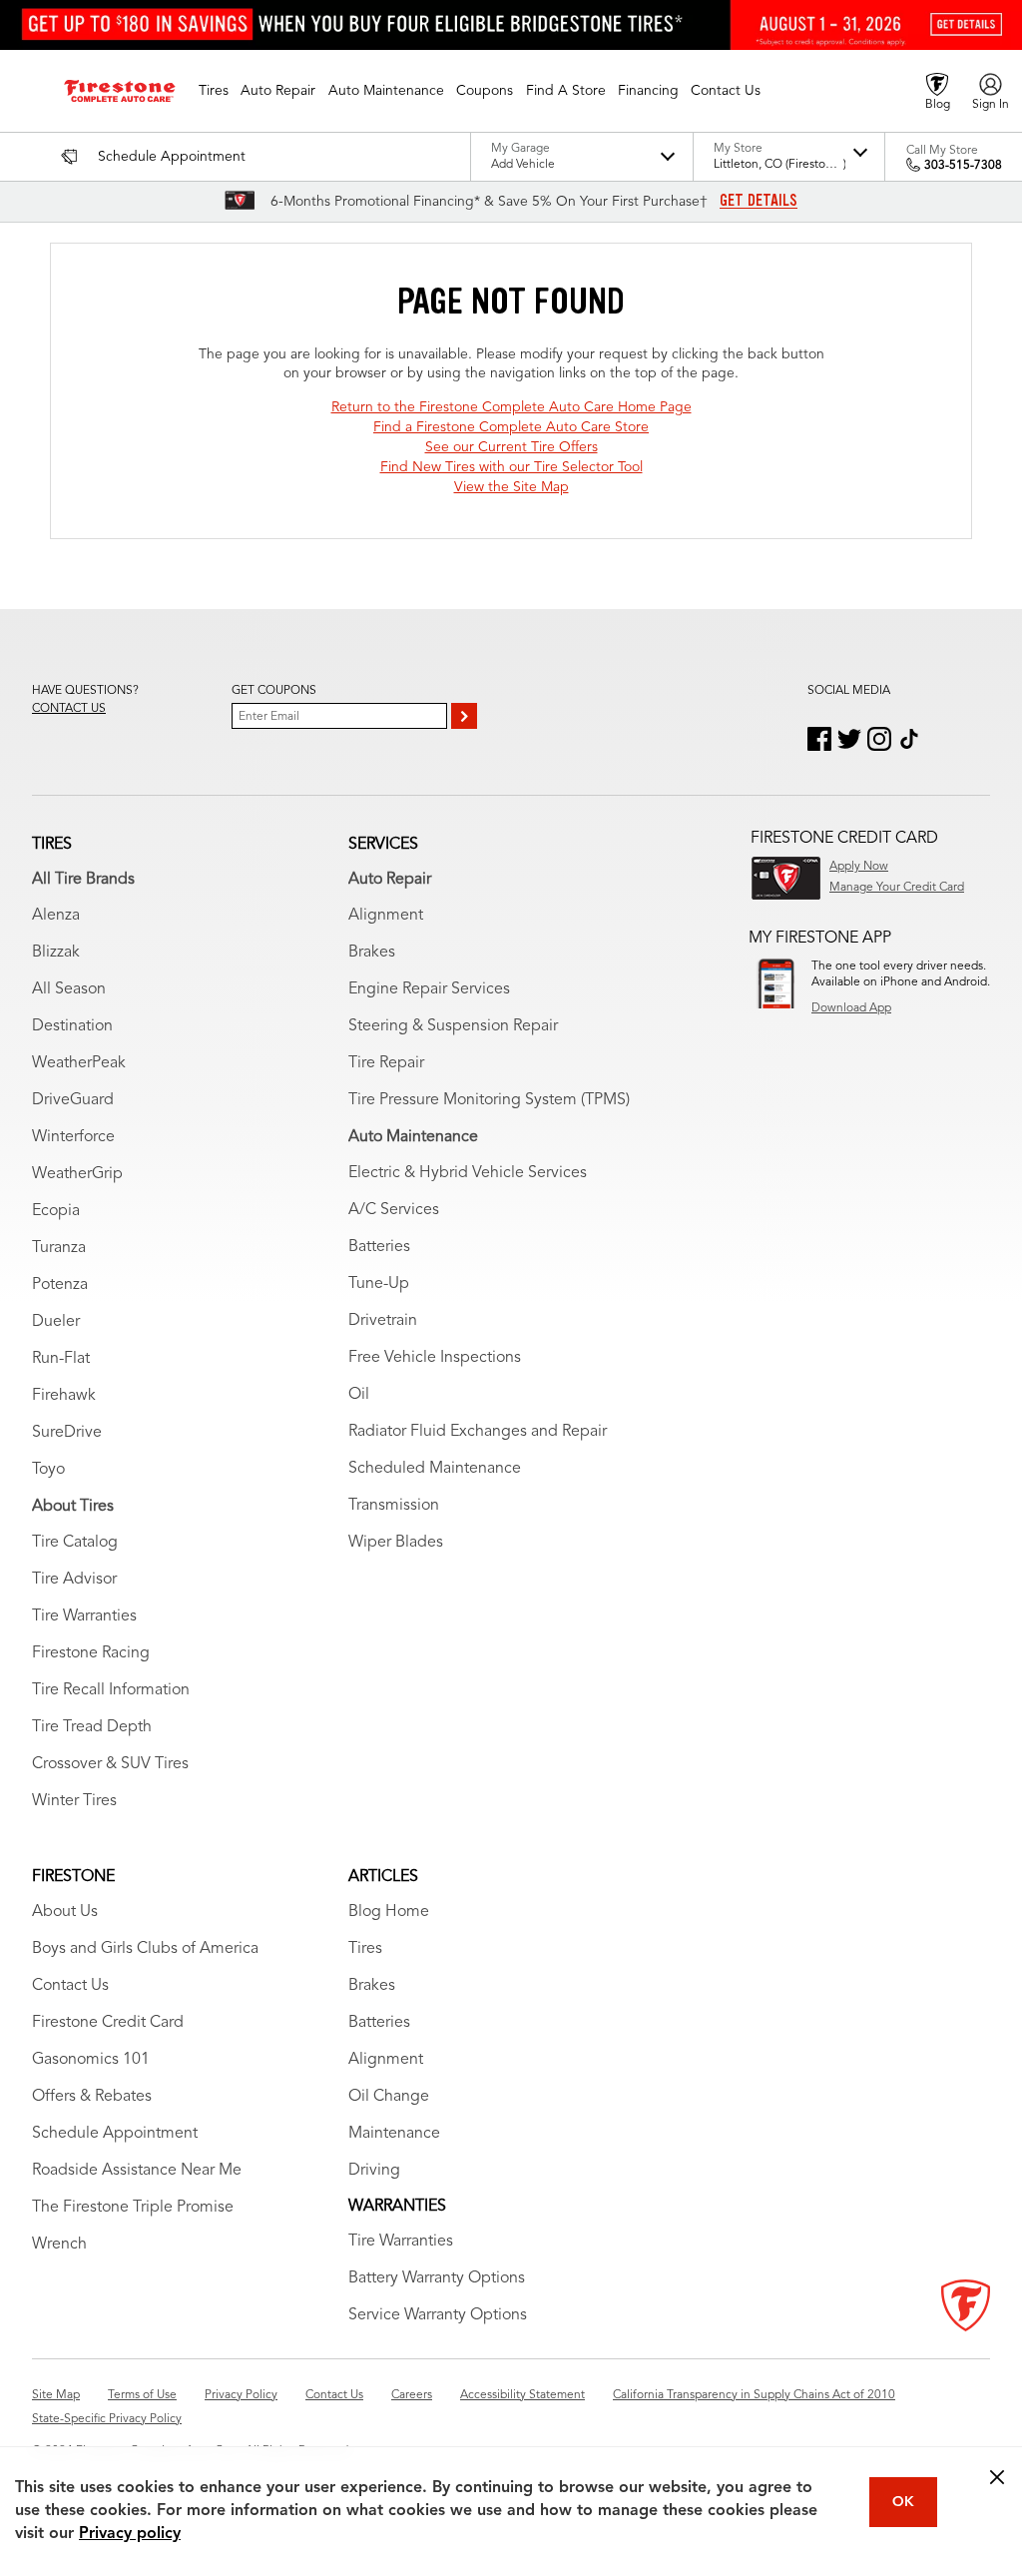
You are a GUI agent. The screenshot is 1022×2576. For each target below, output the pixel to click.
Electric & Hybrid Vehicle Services (468, 1173)
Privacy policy (130, 2534)
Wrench (59, 2245)
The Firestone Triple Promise (133, 2208)
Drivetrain (383, 1321)
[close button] (997, 2477)
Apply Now (859, 867)
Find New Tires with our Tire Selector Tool (511, 467)
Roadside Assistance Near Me (137, 2171)
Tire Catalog (75, 1543)
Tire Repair (386, 1063)
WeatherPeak (79, 1063)
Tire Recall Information (111, 1690)
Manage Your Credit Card (897, 888)
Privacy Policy (241, 2395)
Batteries (379, 1247)
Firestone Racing (91, 1653)
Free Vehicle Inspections (435, 1358)
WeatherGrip (77, 1174)
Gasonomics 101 (91, 2060)
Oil (359, 1395)
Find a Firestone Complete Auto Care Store (511, 427)
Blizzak (56, 953)
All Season (69, 989)
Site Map (56, 2395)
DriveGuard (73, 1100)
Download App (851, 1008)
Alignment (386, 916)
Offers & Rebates (92, 2097)
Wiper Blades (396, 1543)
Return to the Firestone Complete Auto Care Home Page (511, 407)
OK (903, 2502)
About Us (65, 1912)
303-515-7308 (963, 166)
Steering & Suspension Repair (453, 1026)
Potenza (60, 1285)
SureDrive (67, 1433)
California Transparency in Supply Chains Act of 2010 (754, 2395)
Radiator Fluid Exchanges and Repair (478, 1432)
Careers (412, 2395)
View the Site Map (511, 487)
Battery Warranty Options (437, 2278)
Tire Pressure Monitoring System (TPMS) (489, 1100)
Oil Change (389, 2097)
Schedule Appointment (115, 2134)
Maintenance (394, 2134)
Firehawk (64, 1396)
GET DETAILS (759, 201)
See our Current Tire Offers (511, 447)
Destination (72, 1026)
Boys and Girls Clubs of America (145, 1949)
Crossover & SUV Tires (110, 1764)
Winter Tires (74, 1801)
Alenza (56, 916)
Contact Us (70, 1986)
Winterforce (73, 1137)
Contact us (69, 709)
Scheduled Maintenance (435, 1469)
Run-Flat (61, 1359)
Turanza (59, 1248)
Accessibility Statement (522, 2395)
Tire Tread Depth (92, 1727)
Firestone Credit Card (108, 2023)
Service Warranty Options (438, 2315)
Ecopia (56, 1211)
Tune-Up (379, 1284)
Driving (374, 2171)
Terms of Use (142, 2395)
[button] (214, 91)
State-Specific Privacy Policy (107, 2419)
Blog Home (389, 1912)
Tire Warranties (84, 1616)
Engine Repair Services (429, 989)
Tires (365, 1949)
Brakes (372, 953)
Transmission (394, 1506)
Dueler (56, 1322)
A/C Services (394, 1210)
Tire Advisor (74, 1580)
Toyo (48, 1470)
